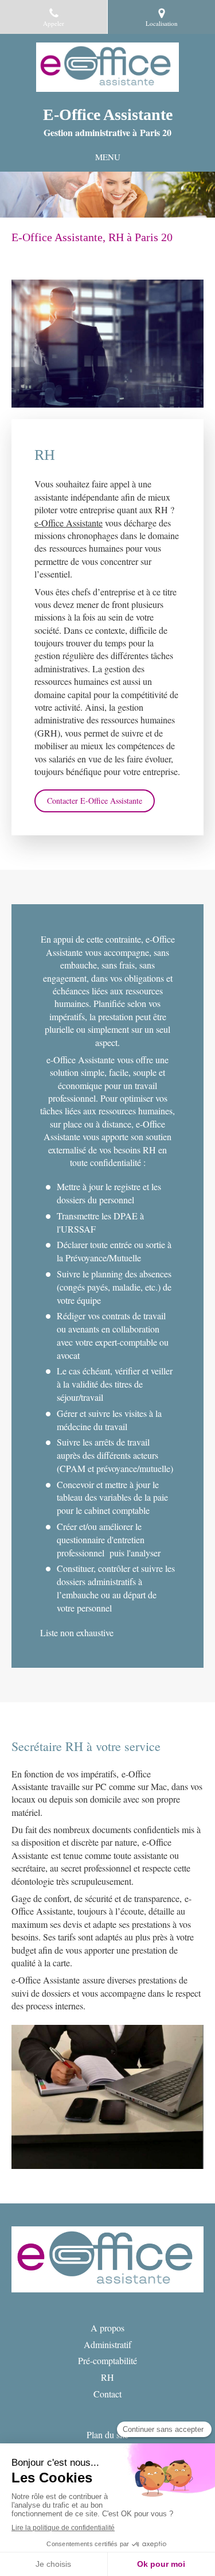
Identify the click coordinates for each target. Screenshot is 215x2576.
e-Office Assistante (69, 523)
